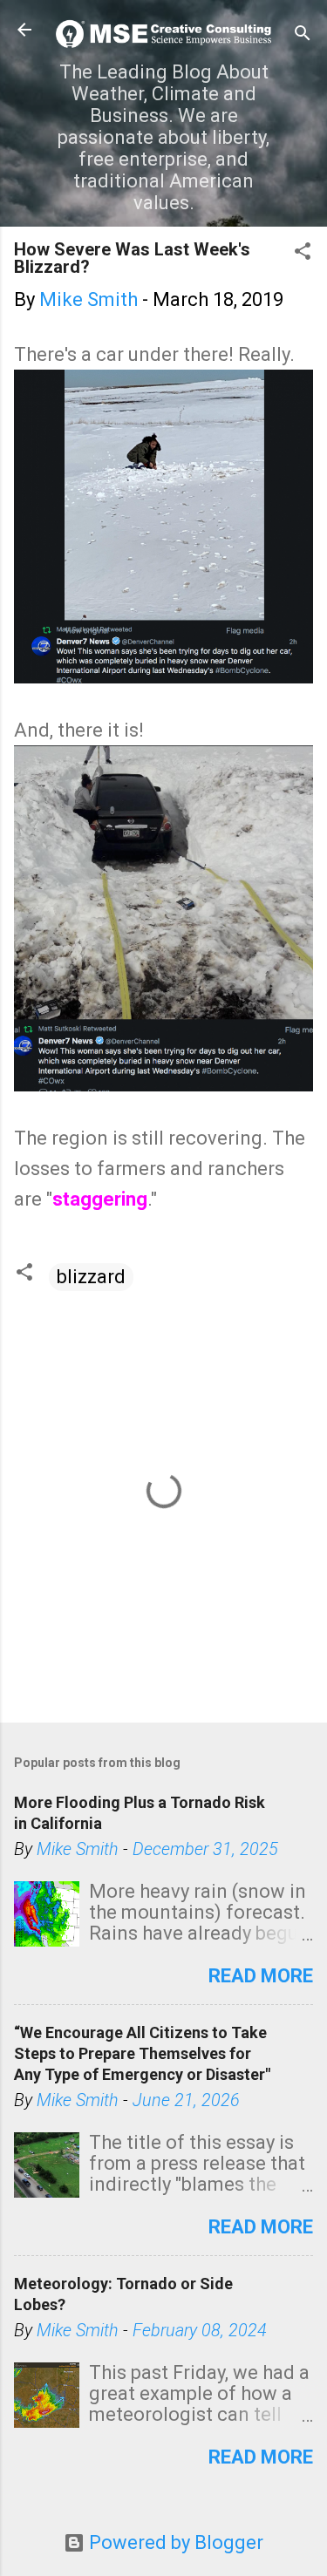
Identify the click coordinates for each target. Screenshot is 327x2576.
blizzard (91, 1277)
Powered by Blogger (174, 2542)
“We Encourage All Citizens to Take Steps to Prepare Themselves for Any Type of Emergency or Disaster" (142, 2053)
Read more (261, 1976)
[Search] (303, 35)
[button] (303, 253)
